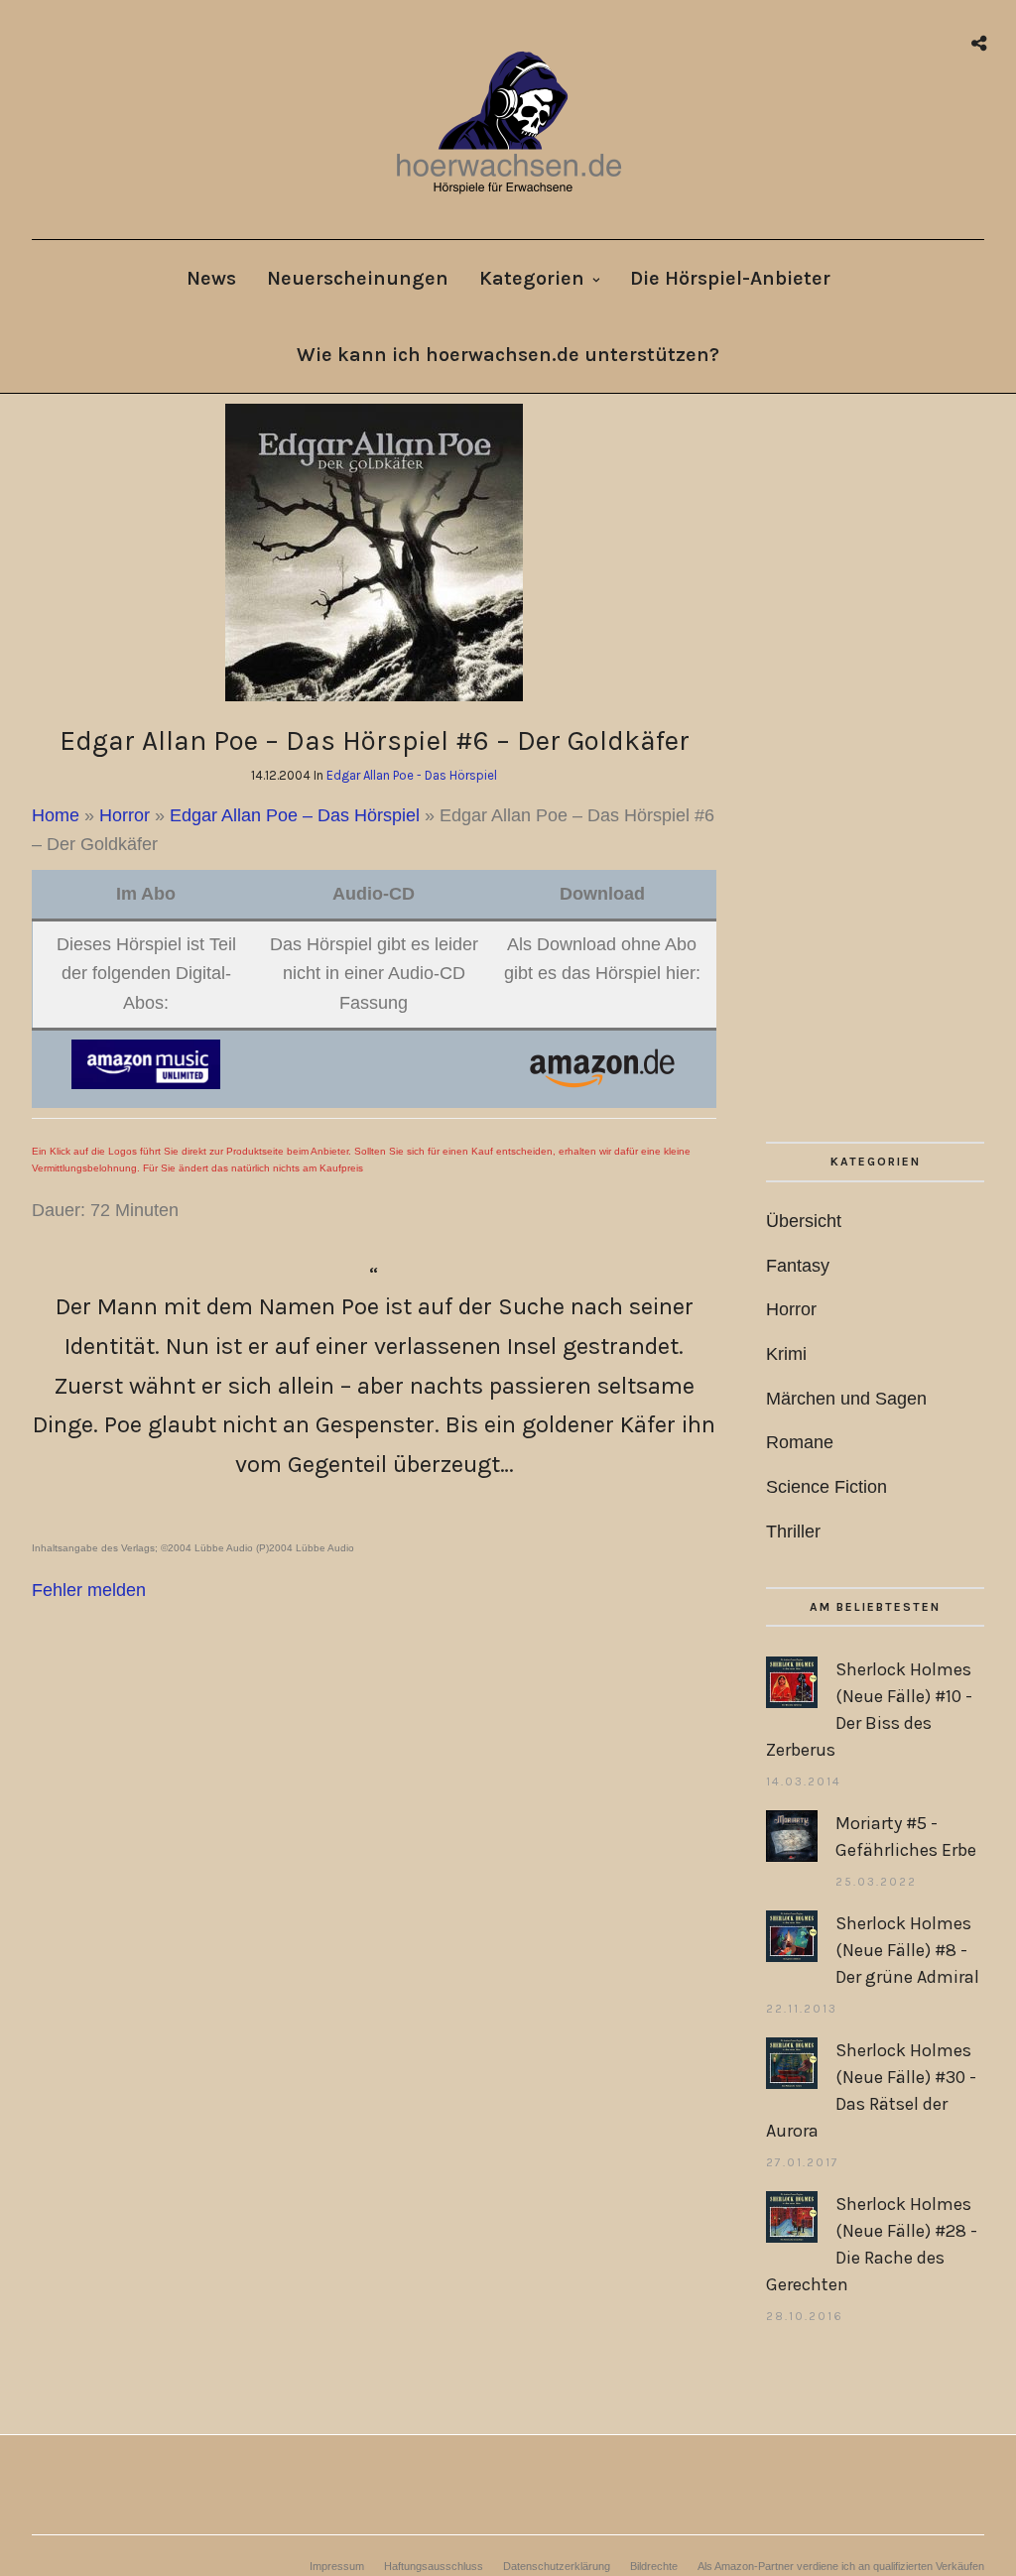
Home (56, 815)
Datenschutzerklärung (557, 2566)
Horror (125, 815)
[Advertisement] (875, 773)
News (211, 278)
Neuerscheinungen (358, 278)
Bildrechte (654, 2566)
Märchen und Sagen (846, 1399)
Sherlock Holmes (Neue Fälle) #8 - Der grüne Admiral (907, 1950)
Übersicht (804, 1221)
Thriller (793, 1532)
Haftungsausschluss (434, 2566)
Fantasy (798, 1266)
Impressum (337, 2566)
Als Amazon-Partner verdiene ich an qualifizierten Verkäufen (841, 2566)
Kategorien (532, 278)
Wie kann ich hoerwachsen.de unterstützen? (508, 355)
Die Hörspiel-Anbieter (730, 278)
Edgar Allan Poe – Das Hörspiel (295, 815)
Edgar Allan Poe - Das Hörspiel (412, 775)
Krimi (786, 1354)
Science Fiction (826, 1487)
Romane (800, 1442)
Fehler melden (89, 1590)
